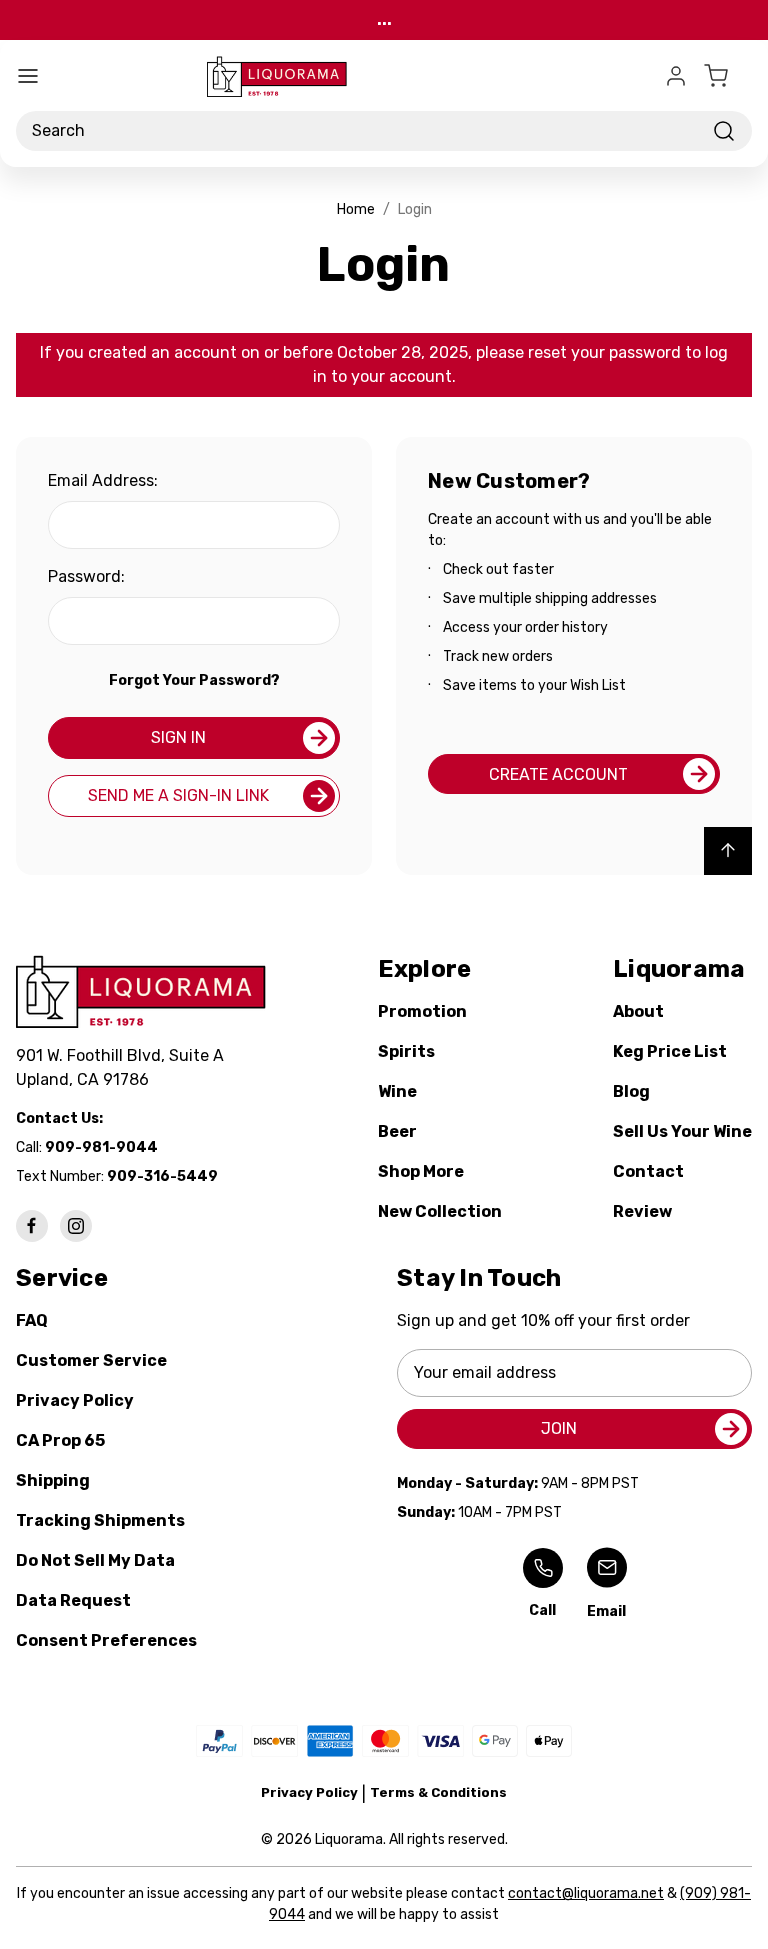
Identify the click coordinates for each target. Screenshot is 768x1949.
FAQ (32, 1320)
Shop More (421, 1171)
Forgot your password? (194, 680)
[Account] (676, 76)
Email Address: (103, 480)
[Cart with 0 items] (728, 76)
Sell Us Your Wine (682, 1131)
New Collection (440, 1211)
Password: (86, 576)
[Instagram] (76, 1226)
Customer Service (91, 1360)
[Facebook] (32, 1226)
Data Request (73, 1600)
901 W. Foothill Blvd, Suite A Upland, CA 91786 (124, 1067)
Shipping (53, 1480)
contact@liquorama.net (586, 1893)
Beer (397, 1131)
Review (642, 1211)
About (638, 1011)
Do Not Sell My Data (95, 1560)
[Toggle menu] (28, 76)
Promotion (422, 1011)
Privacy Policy (75, 1400)
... (384, 19)
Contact (648, 1171)
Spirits (406, 1051)
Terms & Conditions (438, 1792)
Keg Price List (670, 1051)
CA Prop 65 (60, 1440)
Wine (397, 1091)
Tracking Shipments (100, 1520)
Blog (631, 1091)
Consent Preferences (106, 1640)
